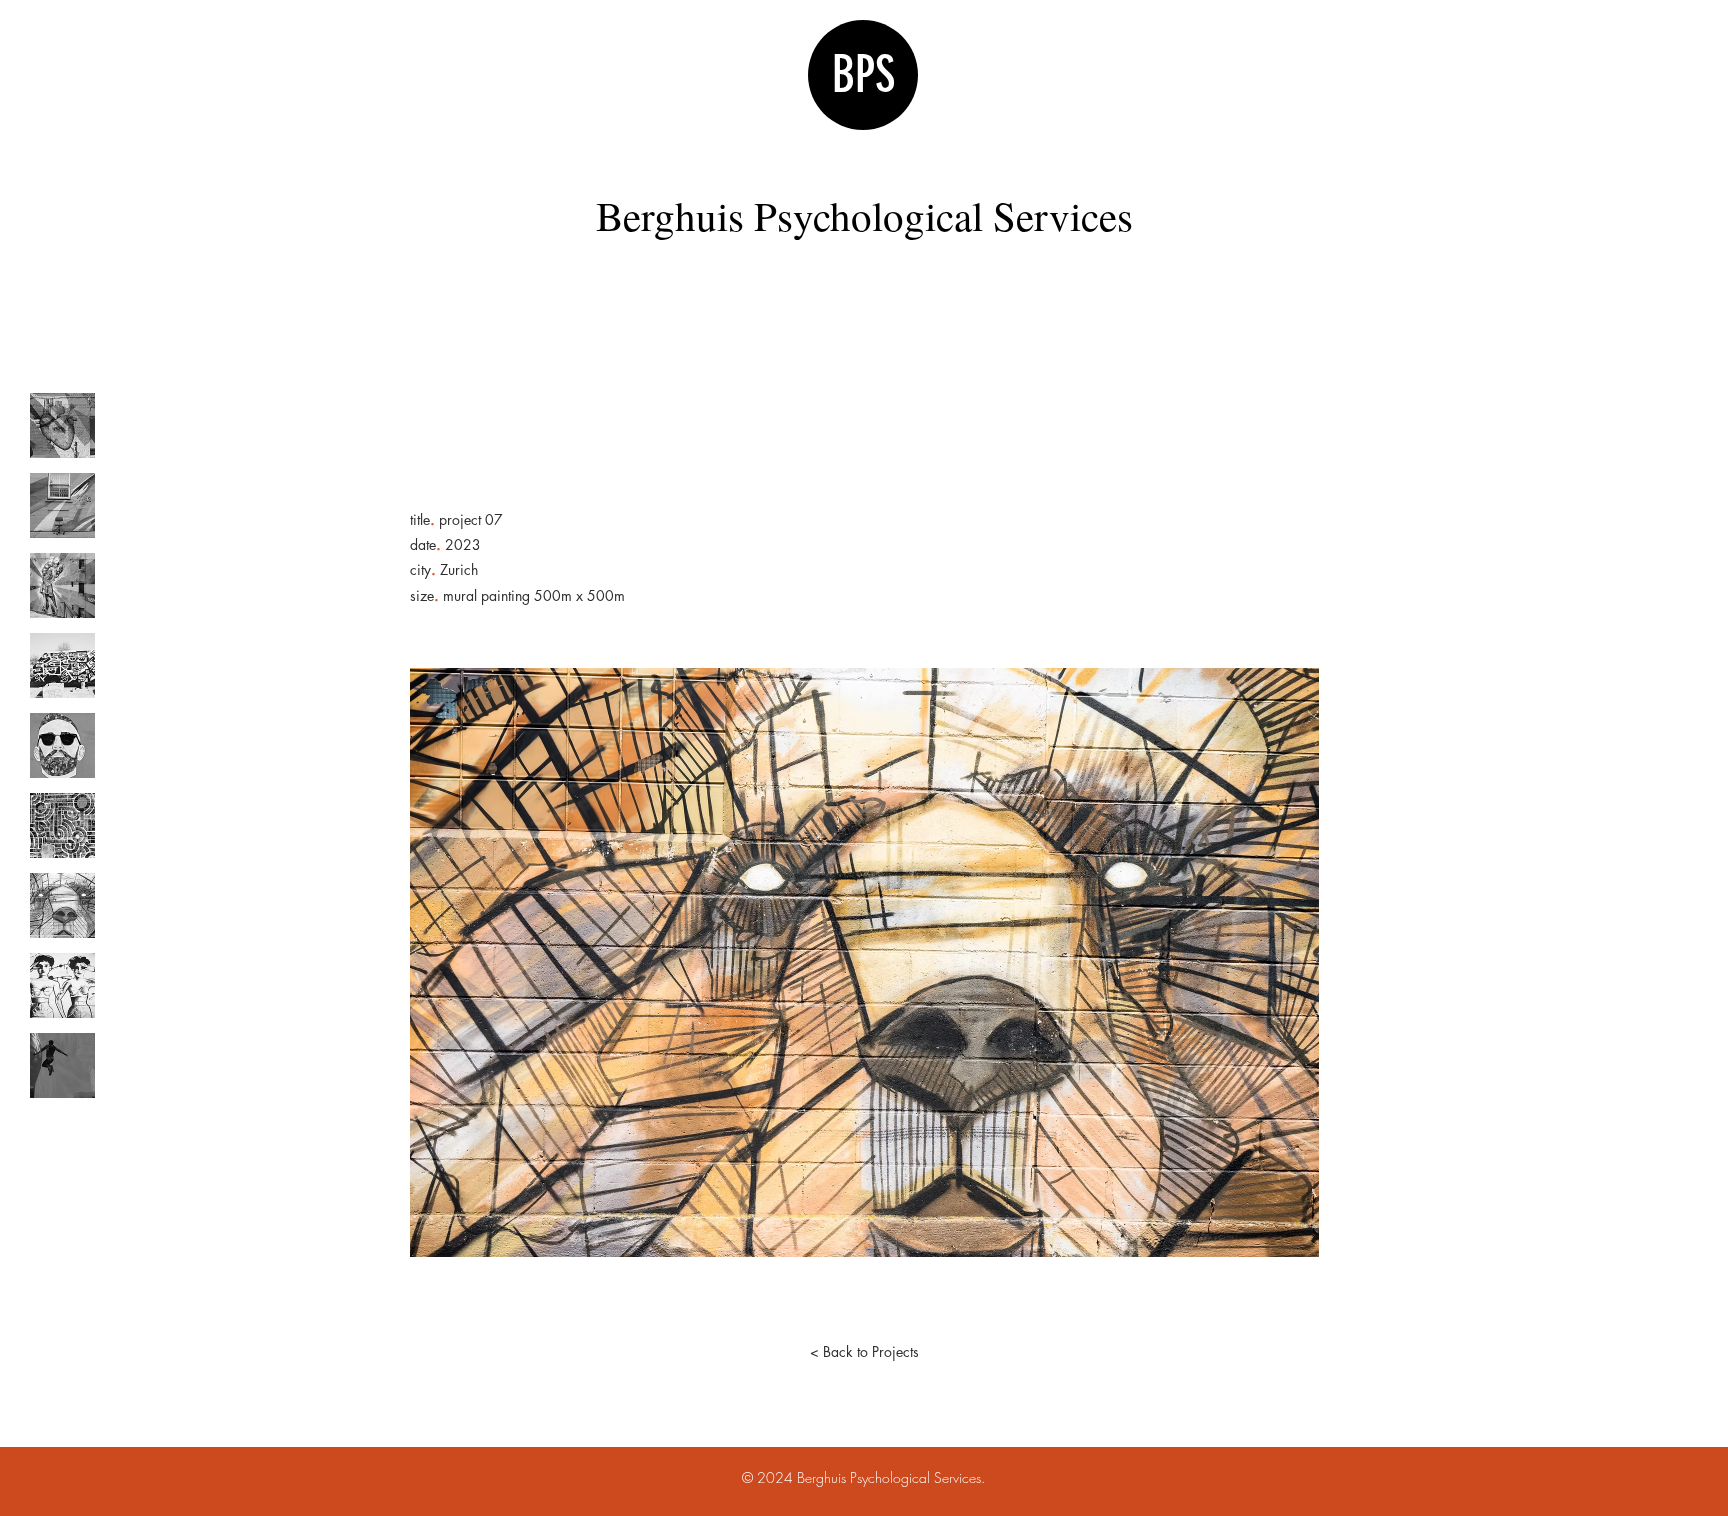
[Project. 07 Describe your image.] (62, 905)
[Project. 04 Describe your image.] (62, 665)
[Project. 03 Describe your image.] (62, 585)
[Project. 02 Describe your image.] (62, 505)
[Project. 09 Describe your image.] (62, 1065)
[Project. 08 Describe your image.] (62, 985)
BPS (863, 75)
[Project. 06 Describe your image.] (62, 825)
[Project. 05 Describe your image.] (62, 745)
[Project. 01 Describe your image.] (62, 425)
